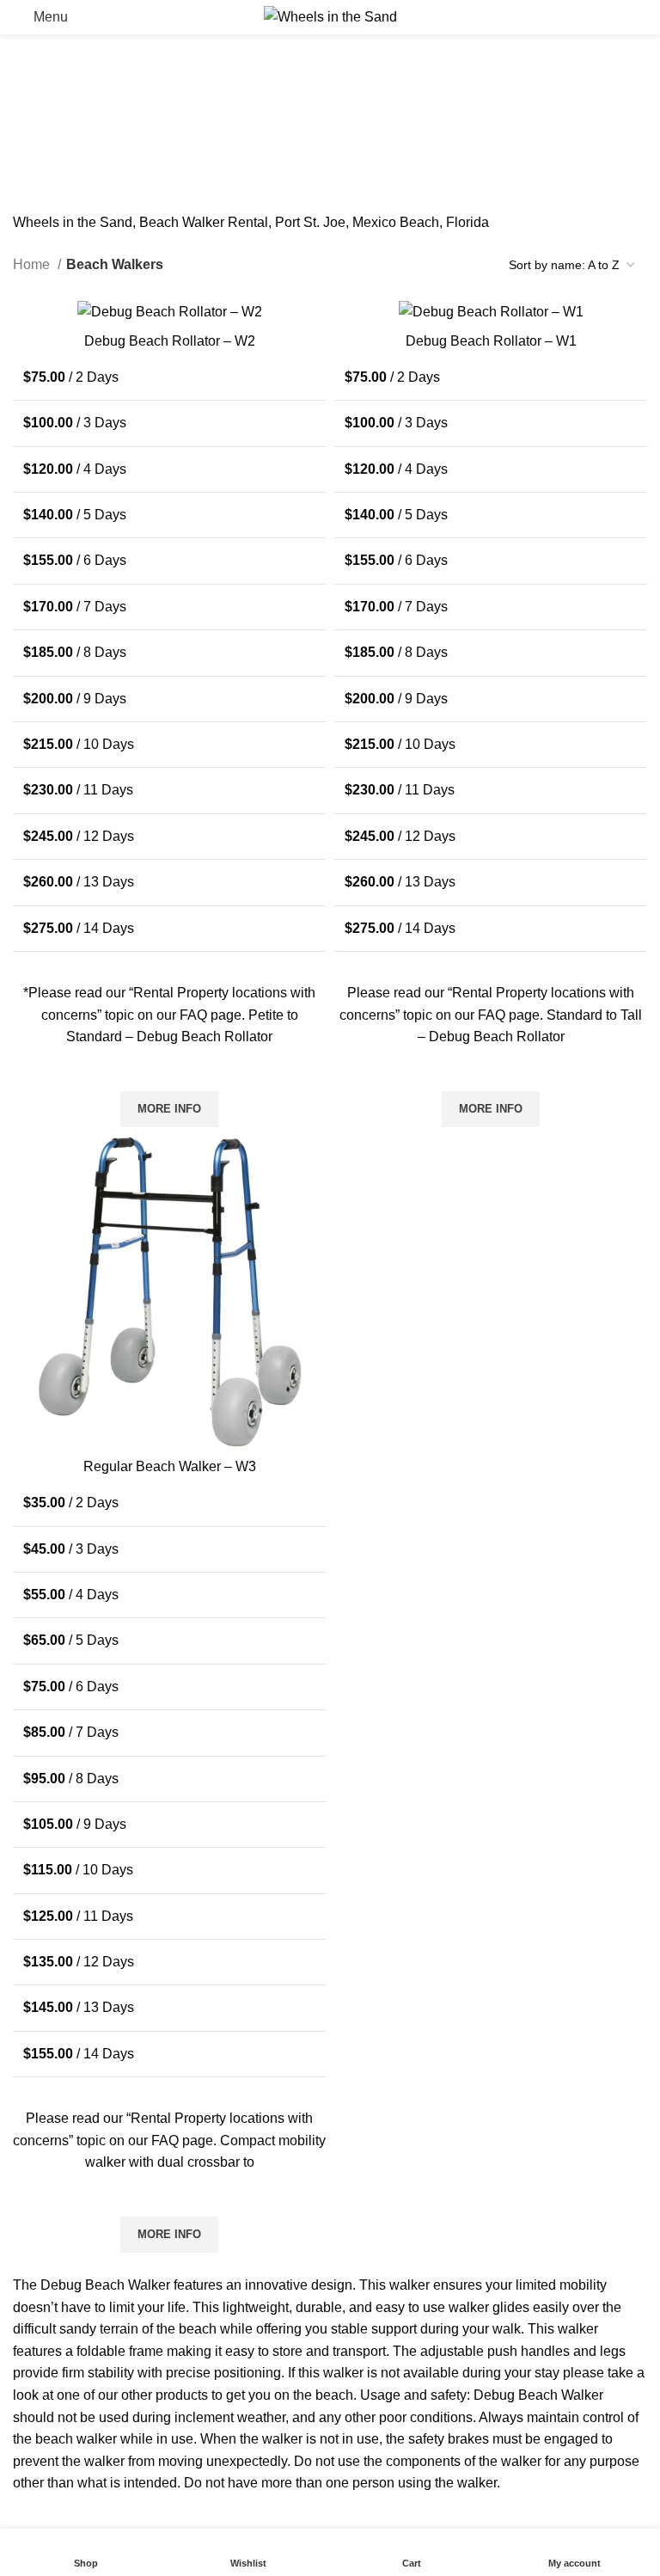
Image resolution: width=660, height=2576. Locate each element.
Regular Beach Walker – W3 (170, 1466)
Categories (218, 90)
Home (33, 264)
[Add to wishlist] (169, 1070)
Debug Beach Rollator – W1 (491, 341)
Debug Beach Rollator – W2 (170, 341)
